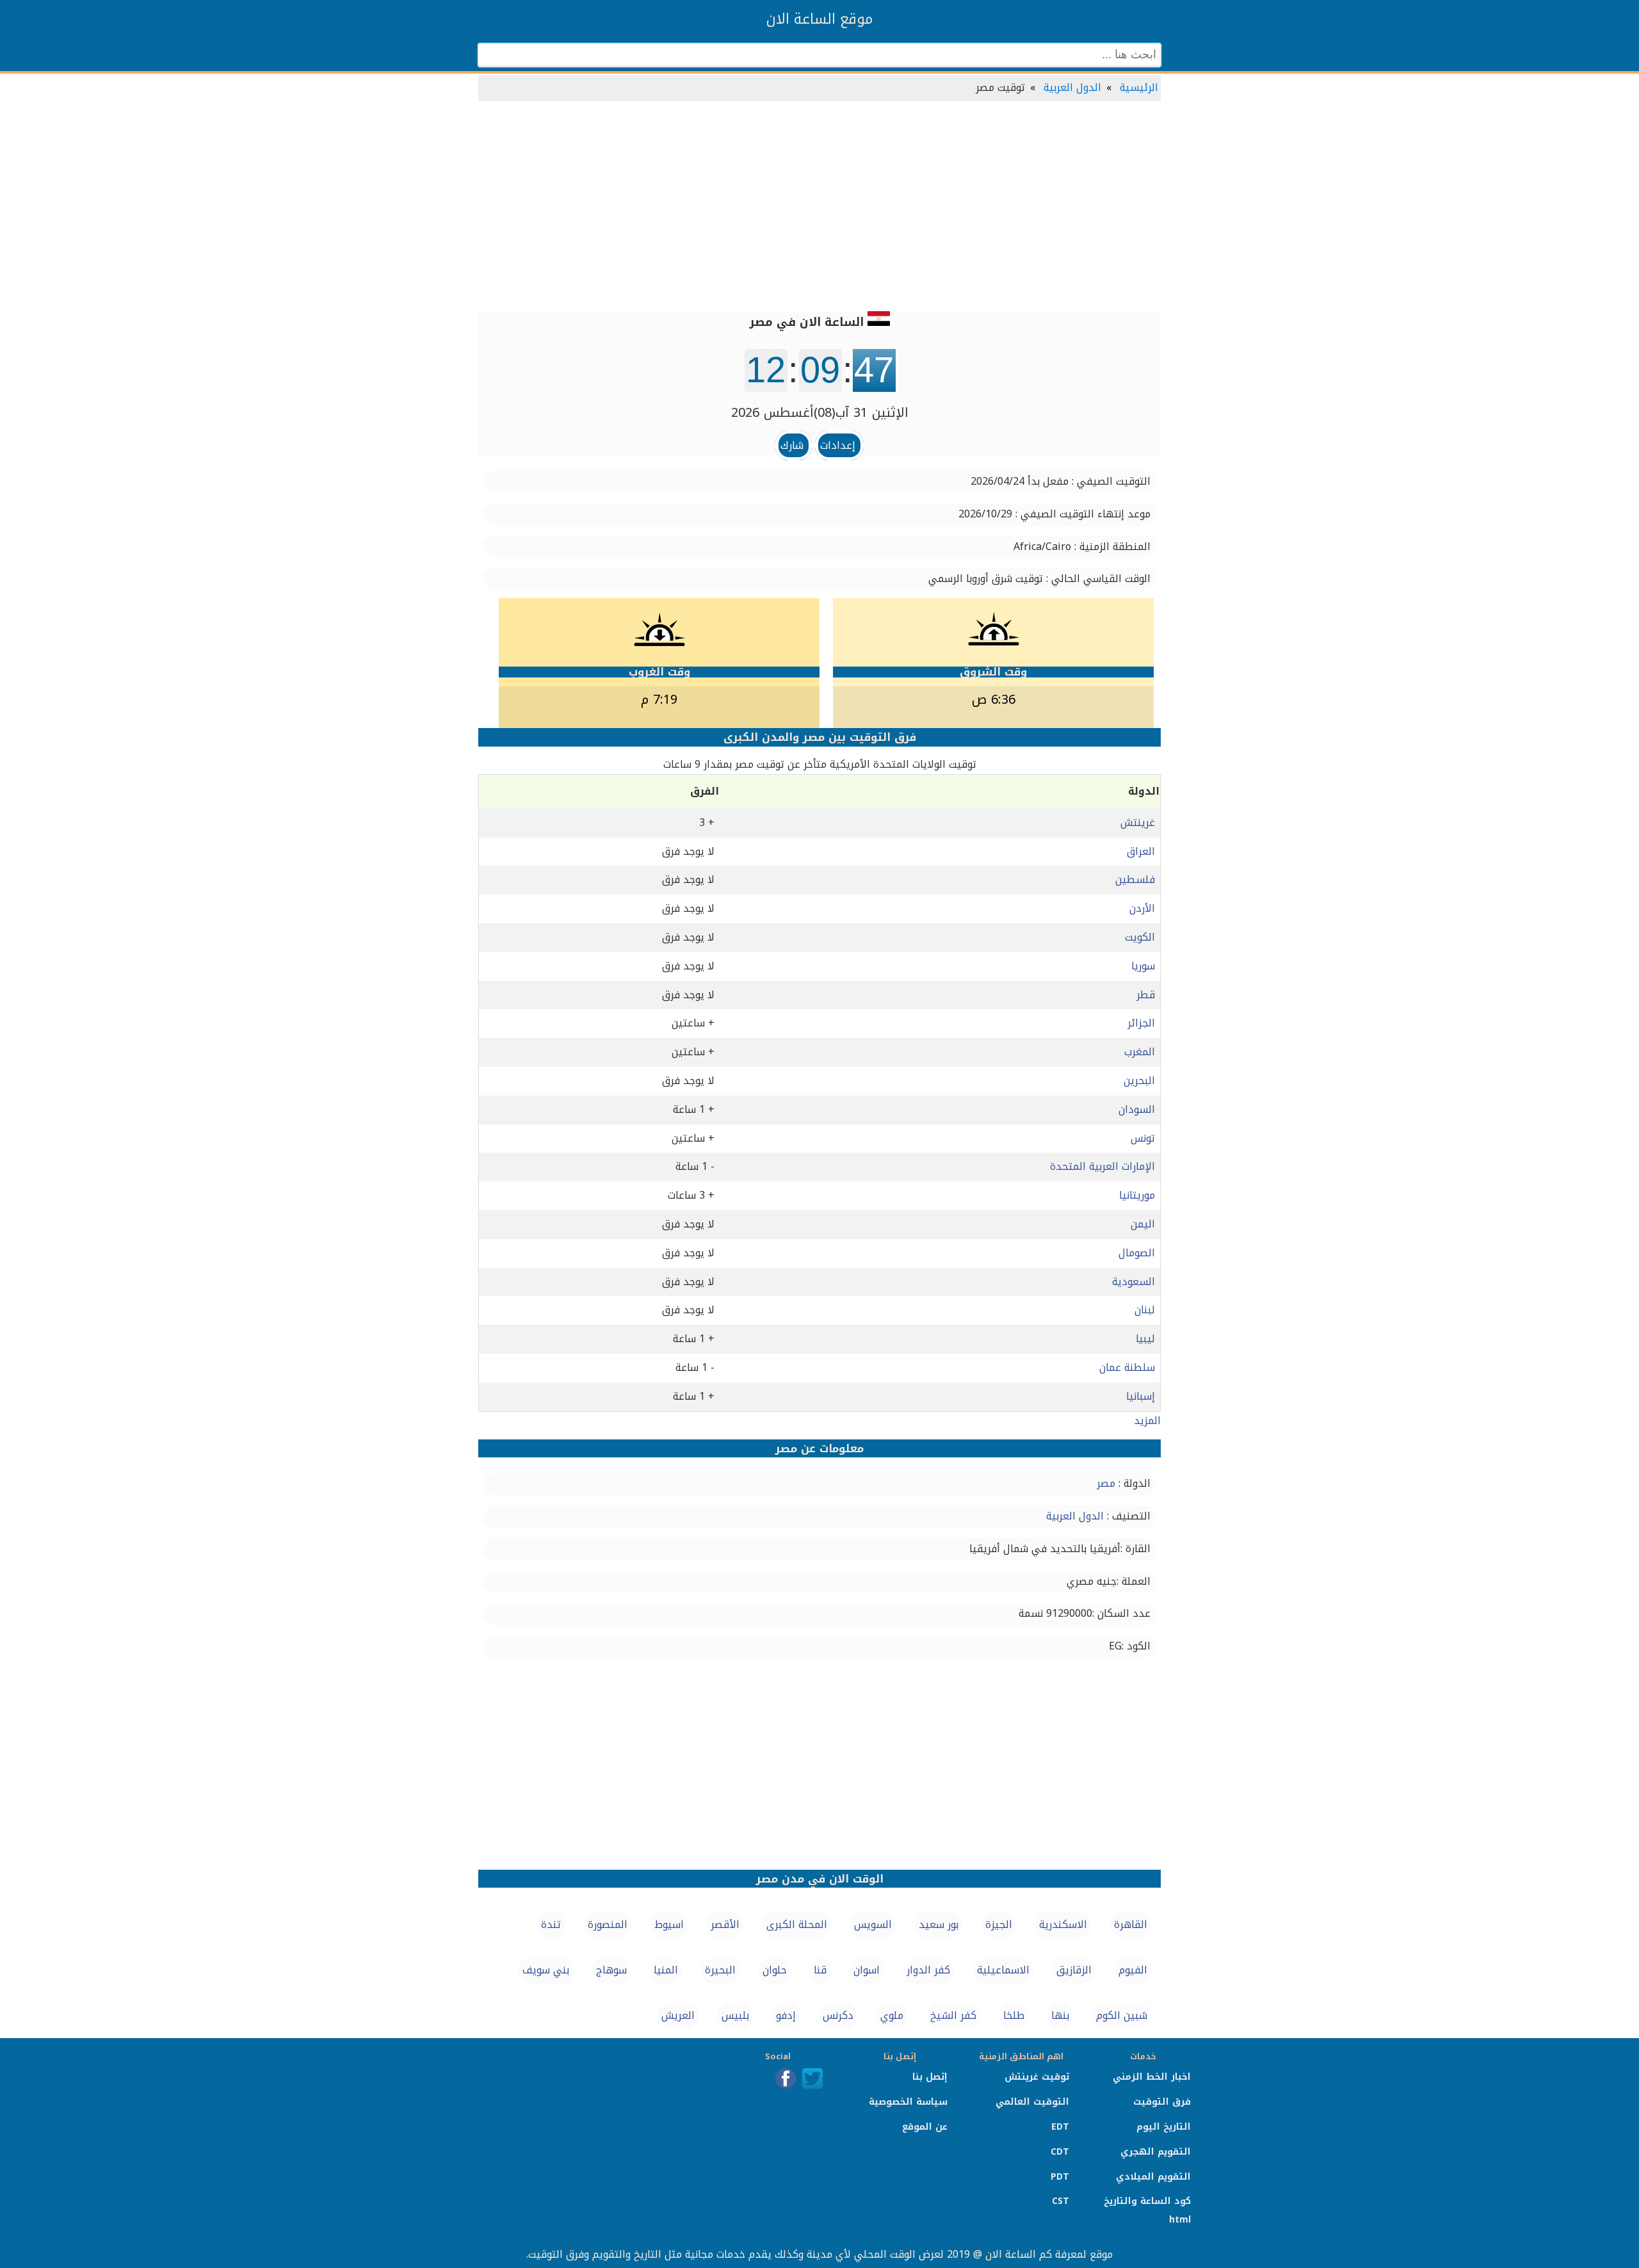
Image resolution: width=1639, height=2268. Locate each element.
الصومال (1137, 1253)
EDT (1060, 2127)
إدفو (786, 2015)
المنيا (666, 1970)
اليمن (1143, 1224)
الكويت (1140, 937)
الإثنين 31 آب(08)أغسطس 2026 (820, 412)
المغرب (1140, 1052)
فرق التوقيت (1162, 2102)
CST (1061, 2201)
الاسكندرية (1063, 1924)
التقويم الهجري (1156, 2152)
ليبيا (1145, 1339)
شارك (792, 445)
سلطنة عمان (1127, 1367)
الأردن (1142, 908)
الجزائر (1141, 1023)
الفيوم (1133, 1970)
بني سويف (546, 1970)
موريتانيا (1137, 1195)
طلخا (1014, 2015)
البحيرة (720, 1970)
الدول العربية (1072, 87)
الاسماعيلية (1003, 1970)
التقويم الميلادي (1153, 2177)
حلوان (775, 1970)
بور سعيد (939, 1924)
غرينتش (1138, 822)
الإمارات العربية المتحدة (1102, 1166)
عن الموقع (925, 2127)
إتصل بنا (930, 2077)
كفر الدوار (928, 1970)
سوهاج (611, 1970)
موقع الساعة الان (819, 19)
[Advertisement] (819, 207)
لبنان (1145, 1310)
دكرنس (838, 2015)
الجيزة (999, 1924)
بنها (1060, 2015)
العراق (1141, 851)
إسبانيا (1141, 1396)
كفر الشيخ (953, 2015)
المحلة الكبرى (797, 1924)
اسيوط (669, 1924)
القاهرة (1131, 1924)
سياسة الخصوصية (908, 2102)
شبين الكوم (1122, 2015)
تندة (551, 1924)
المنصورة (608, 1924)
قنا (820, 1970)
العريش (678, 2015)
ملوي (892, 2015)
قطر (1146, 995)
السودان (1137, 1109)
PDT (1060, 2177)
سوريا (1143, 966)
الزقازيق (1074, 1970)
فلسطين (1135, 879)
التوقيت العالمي (1032, 2102)
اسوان (867, 1970)
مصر (1106, 1483)
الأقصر (725, 1924)
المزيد (1147, 1421)
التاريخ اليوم (1164, 2127)
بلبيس (735, 2015)
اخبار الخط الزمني (1152, 2077)
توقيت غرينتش (1037, 2077)
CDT (1060, 2152)
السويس (873, 1924)
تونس (1143, 1138)
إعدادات (838, 445)
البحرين (1139, 1081)
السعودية (1134, 1282)
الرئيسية (1139, 87)
